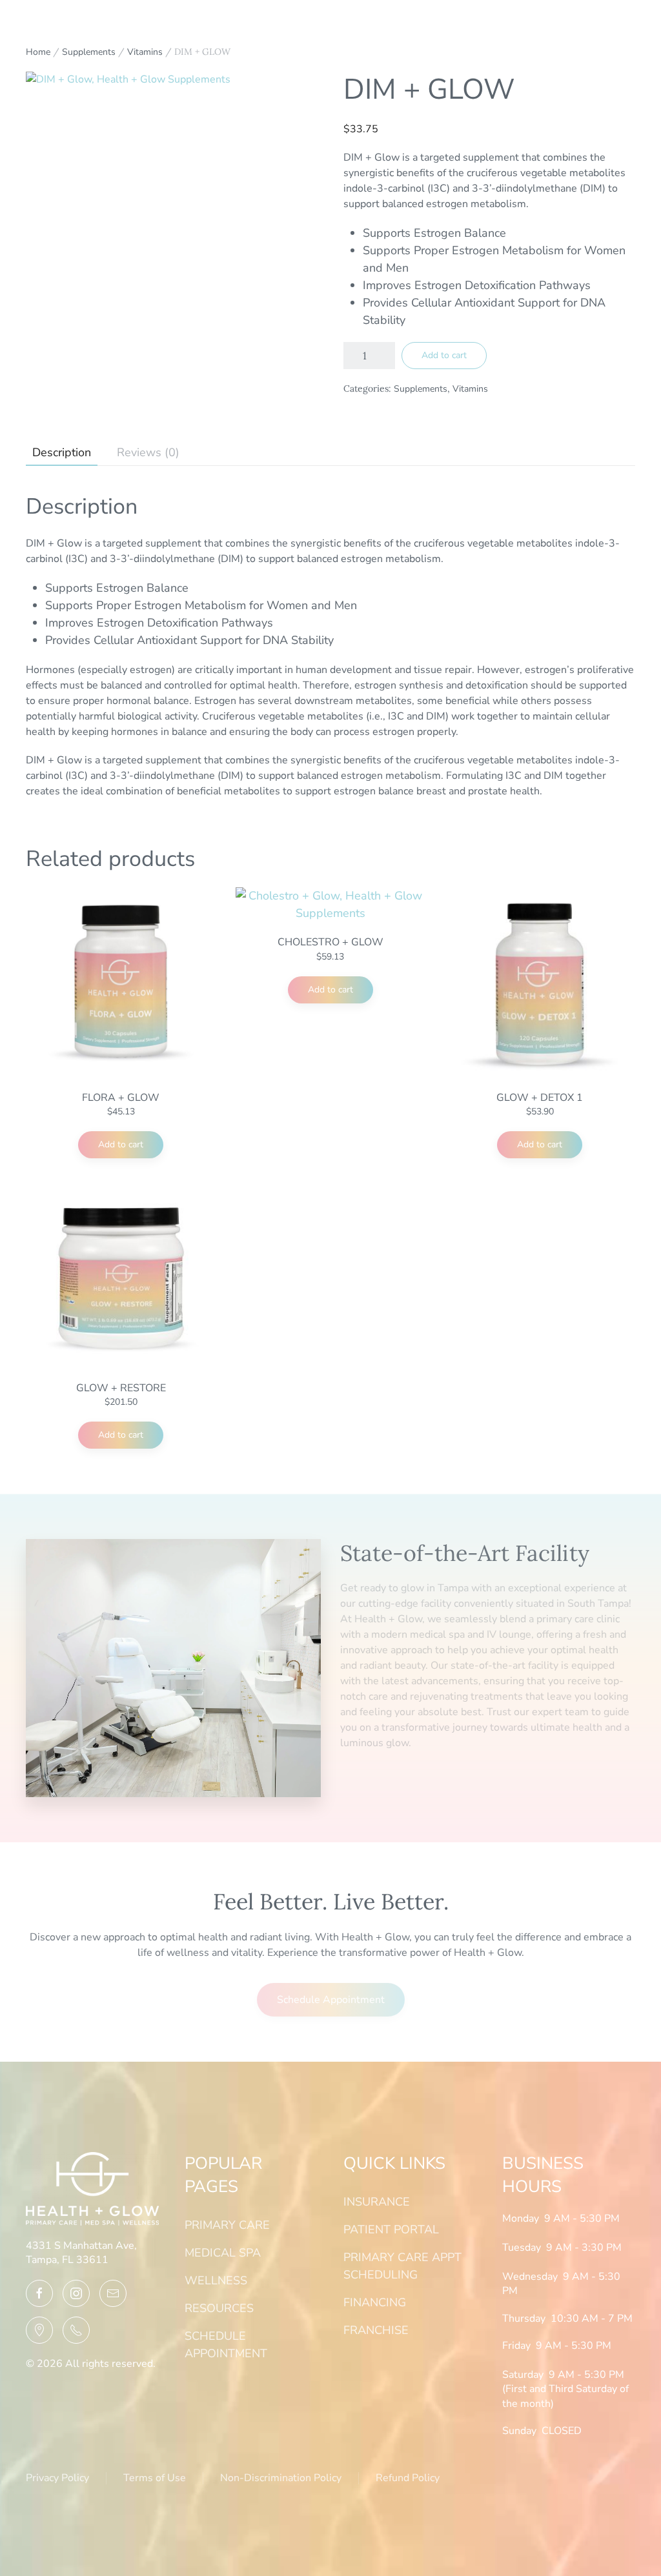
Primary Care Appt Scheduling (402, 2266)
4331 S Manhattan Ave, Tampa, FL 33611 (81, 2253)
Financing (375, 2302)
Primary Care (227, 2225)
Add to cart (444, 355)
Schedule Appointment (414, 1780)
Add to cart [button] (121, 1144)
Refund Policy (408, 2478)
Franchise (376, 2330)
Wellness (216, 2280)
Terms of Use (155, 2478)
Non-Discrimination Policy (281, 2478)
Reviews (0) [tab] (148, 452)
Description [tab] (62, 452)
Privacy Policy (57, 2478)
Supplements (89, 52)
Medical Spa (223, 2253)
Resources (219, 2308)
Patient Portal (391, 2229)
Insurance (377, 2202)
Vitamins (145, 52)
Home (38, 52)
